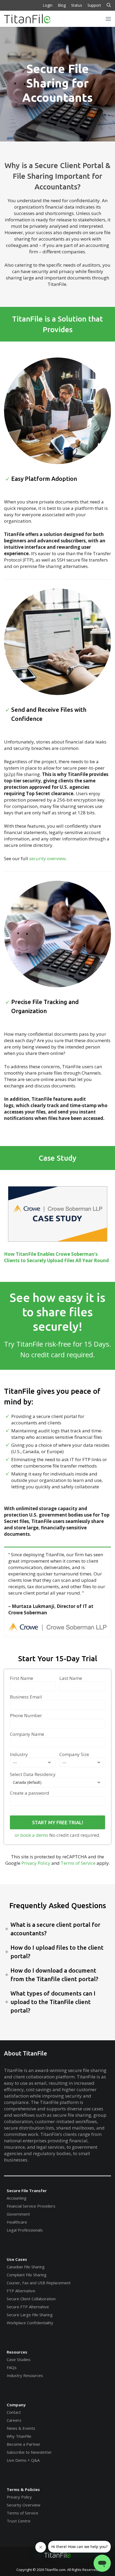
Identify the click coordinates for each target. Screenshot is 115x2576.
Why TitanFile (19, 2436)
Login (48, 5)
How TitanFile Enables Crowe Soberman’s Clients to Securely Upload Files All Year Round (56, 1257)
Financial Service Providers (31, 2206)
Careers (14, 2420)
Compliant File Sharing (27, 2275)
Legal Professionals (25, 2230)
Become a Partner (24, 2444)
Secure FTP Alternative (28, 2307)
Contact (14, 2412)
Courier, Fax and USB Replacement (39, 2283)
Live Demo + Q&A (23, 2460)
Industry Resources (25, 2375)
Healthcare (17, 2222)
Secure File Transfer (27, 2191)
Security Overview (24, 2505)
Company (16, 2405)
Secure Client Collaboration (31, 2299)
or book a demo (31, 1835)
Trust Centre (19, 2521)
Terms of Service (78, 1863)
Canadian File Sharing (26, 2267)
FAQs (12, 2367)
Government (18, 2214)
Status (77, 5)
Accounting (17, 2198)
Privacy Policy (36, 1863)
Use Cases (17, 2259)
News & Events (21, 2428)
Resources (17, 2352)
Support (94, 5)
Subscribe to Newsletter (29, 2452)
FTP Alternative (21, 2291)
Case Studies (19, 2359)
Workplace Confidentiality (30, 2323)
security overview (47, 858)
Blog (62, 5)
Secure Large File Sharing (30, 2315)
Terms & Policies (23, 2489)
